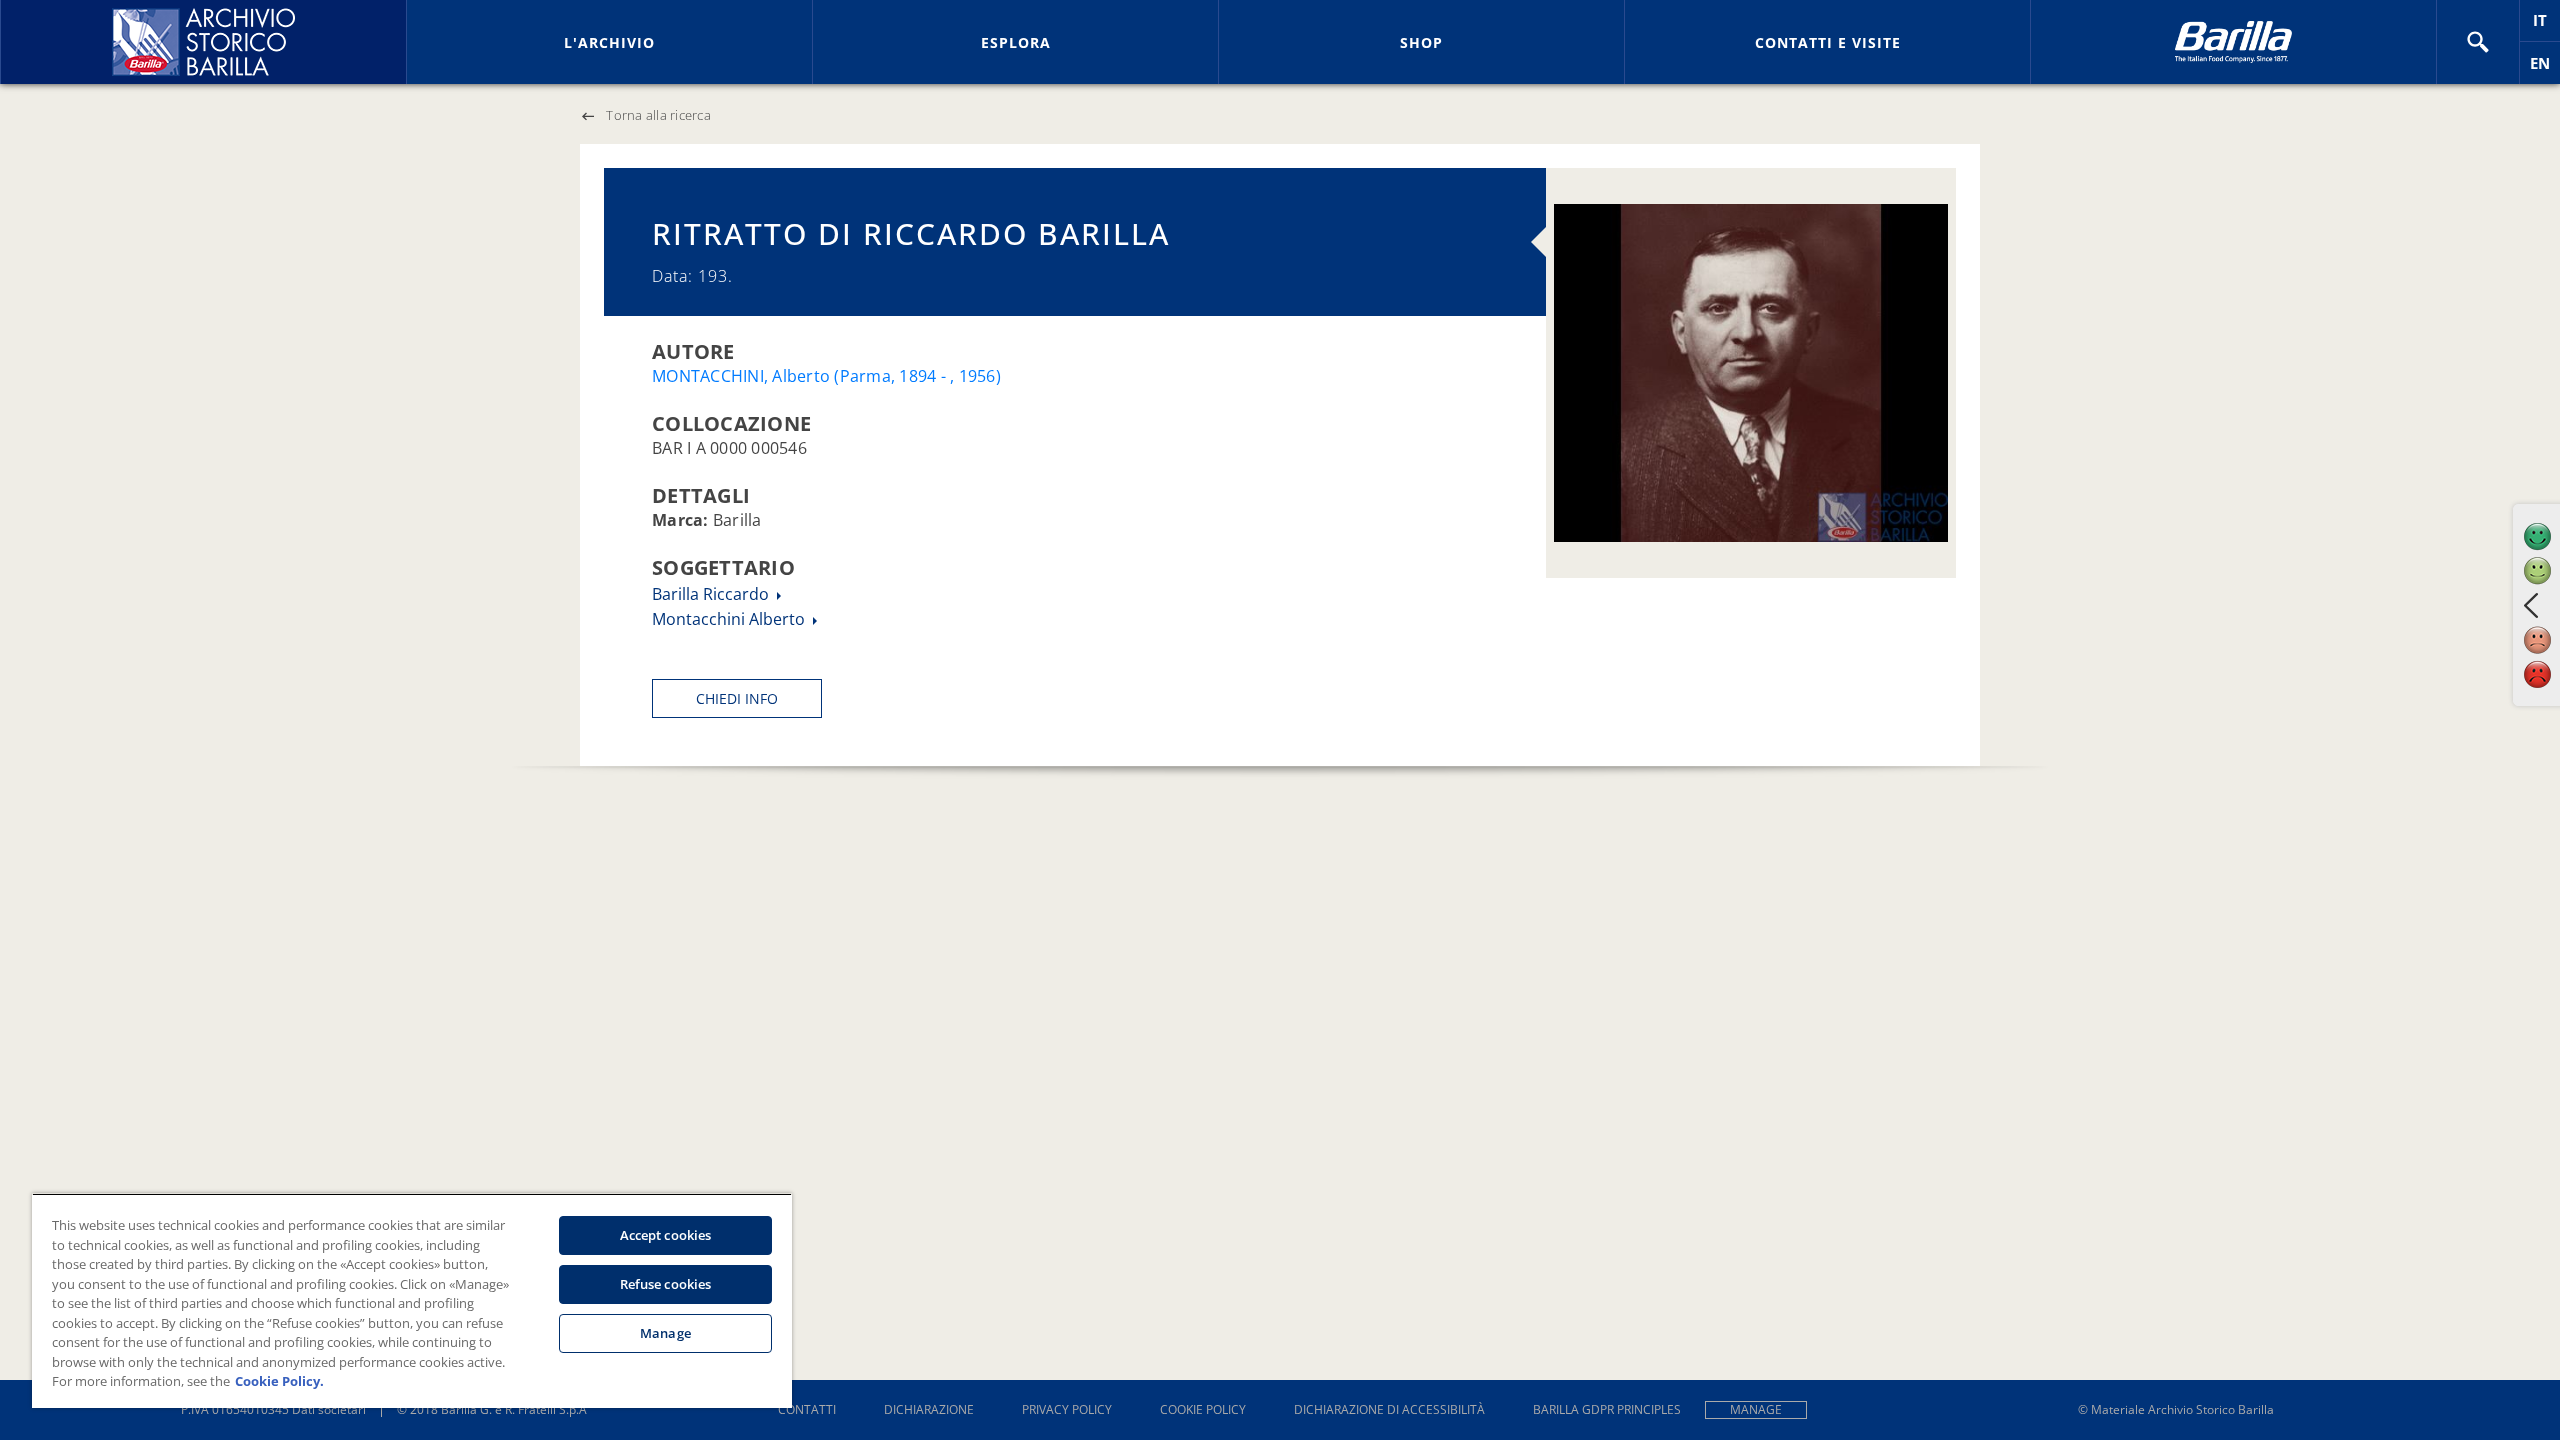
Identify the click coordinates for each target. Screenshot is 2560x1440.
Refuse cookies (666, 1284)
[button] (2478, 42)
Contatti (807, 1409)
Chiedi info (737, 698)
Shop (1421, 42)
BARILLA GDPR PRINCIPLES (1607, 1409)
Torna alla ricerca (658, 115)
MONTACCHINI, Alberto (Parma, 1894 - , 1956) (826, 376)
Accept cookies (666, 1235)
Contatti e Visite (1828, 42)
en (2545, 68)
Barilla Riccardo (712, 594)
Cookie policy (1203, 1409)
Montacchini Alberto (730, 619)
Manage (1756, 1409)
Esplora (1016, 42)
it (2546, 25)
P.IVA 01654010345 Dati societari (273, 1409)
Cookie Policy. (279, 1381)
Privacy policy (1067, 1409)
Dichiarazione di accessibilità (1389, 1409)
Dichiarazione (929, 1409)
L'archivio (609, 42)
